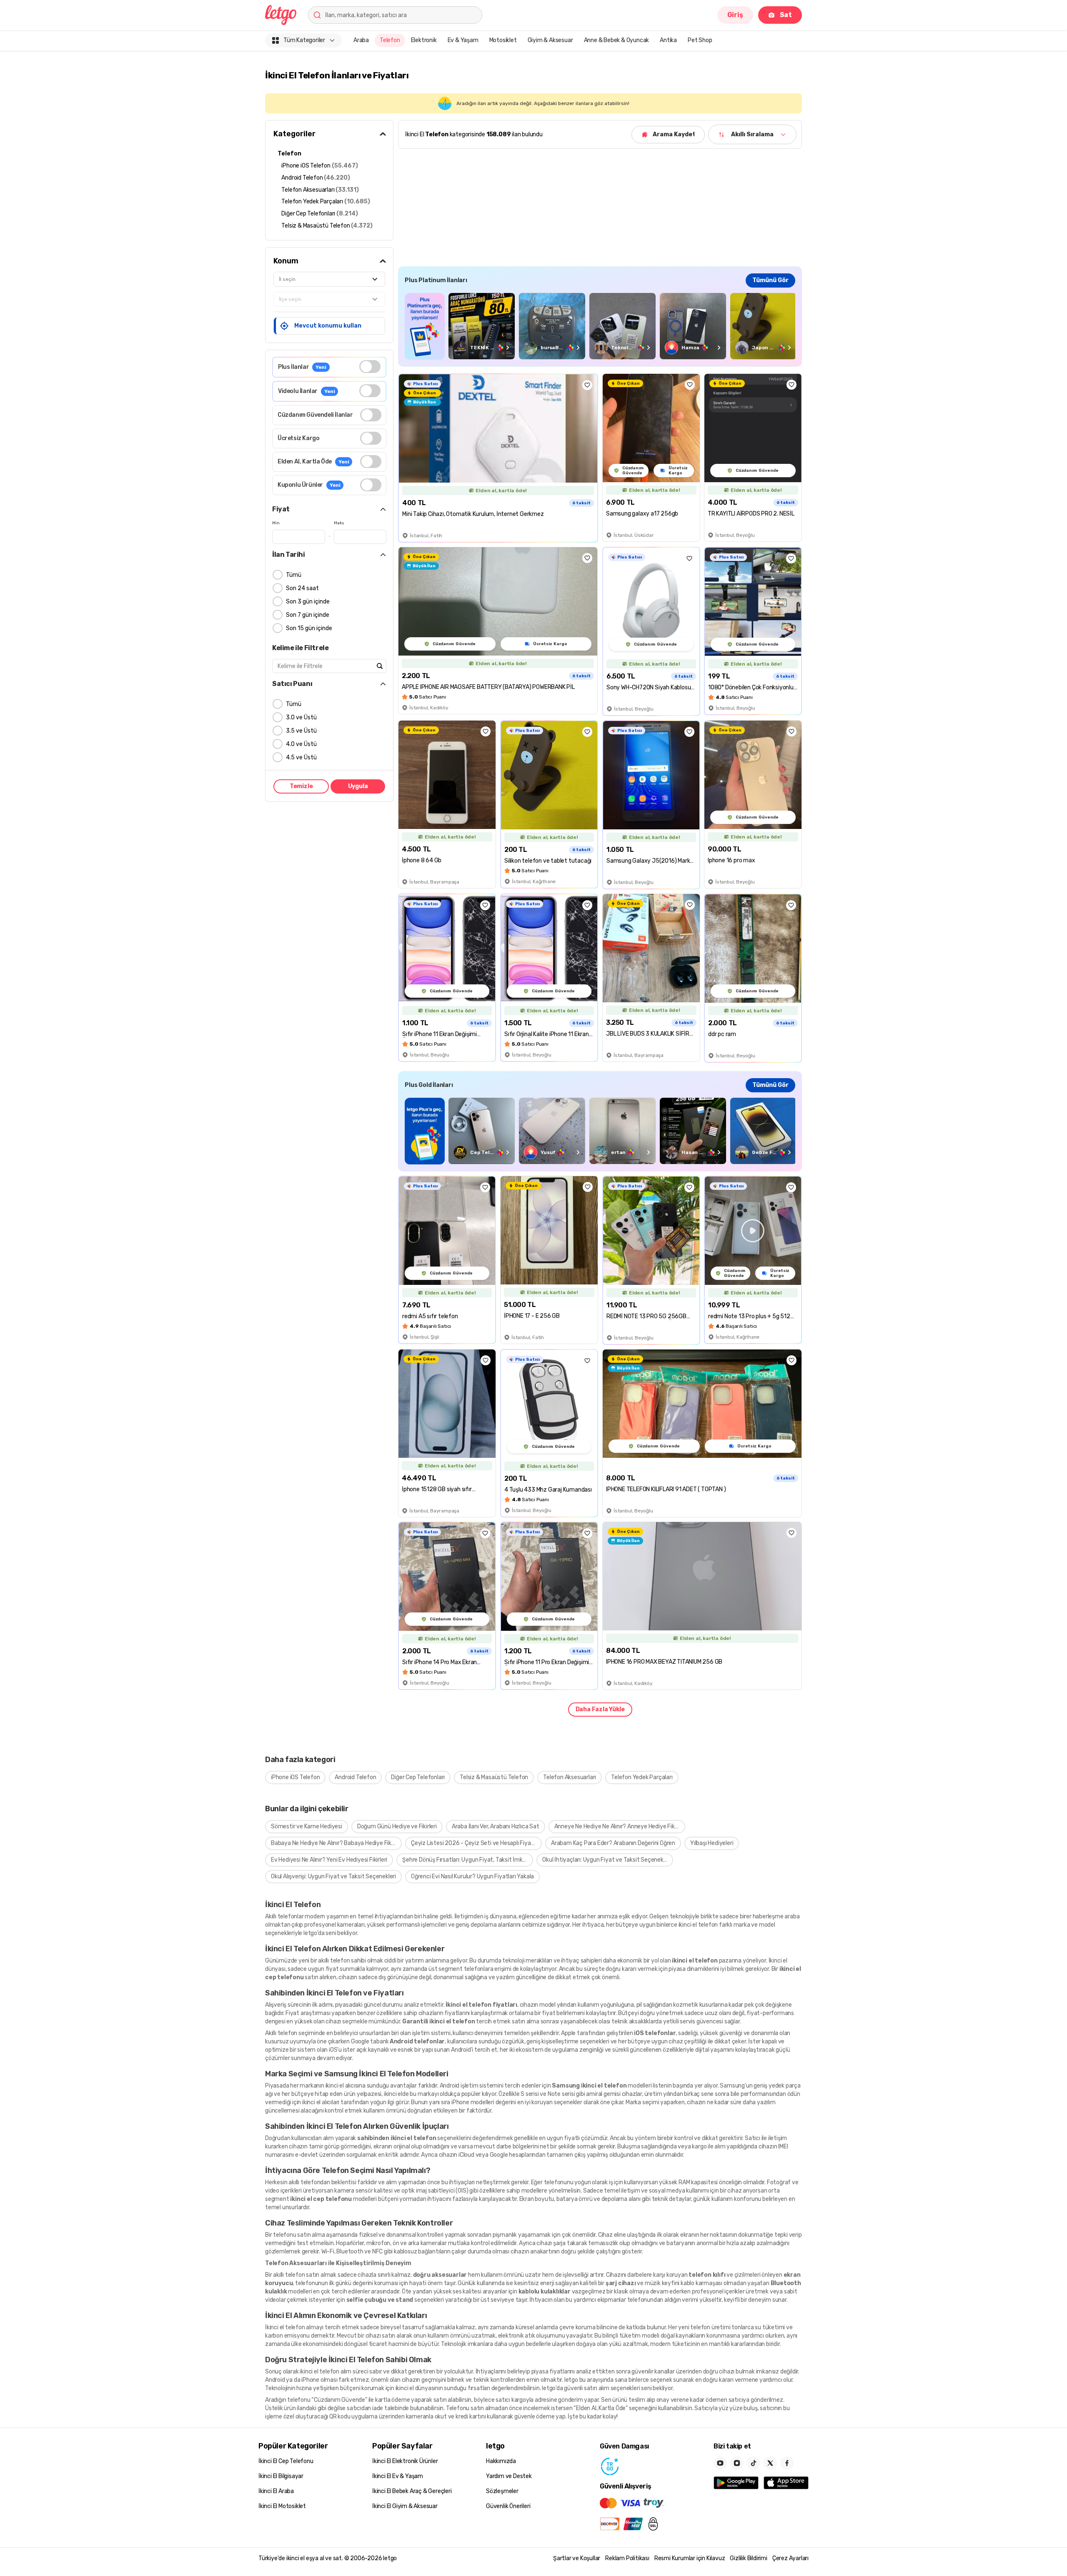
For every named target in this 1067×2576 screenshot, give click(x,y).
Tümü (294, 575)
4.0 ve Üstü (301, 744)
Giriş (735, 15)
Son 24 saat (302, 588)
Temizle (301, 786)
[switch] (370, 367)
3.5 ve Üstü (301, 731)
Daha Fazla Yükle (600, 1709)
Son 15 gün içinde (309, 628)
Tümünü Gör (770, 280)
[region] (600, 326)
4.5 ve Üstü (301, 757)
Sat (786, 15)
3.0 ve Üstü (301, 717)
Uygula (358, 786)
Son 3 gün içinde (308, 602)
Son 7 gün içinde (308, 615)
